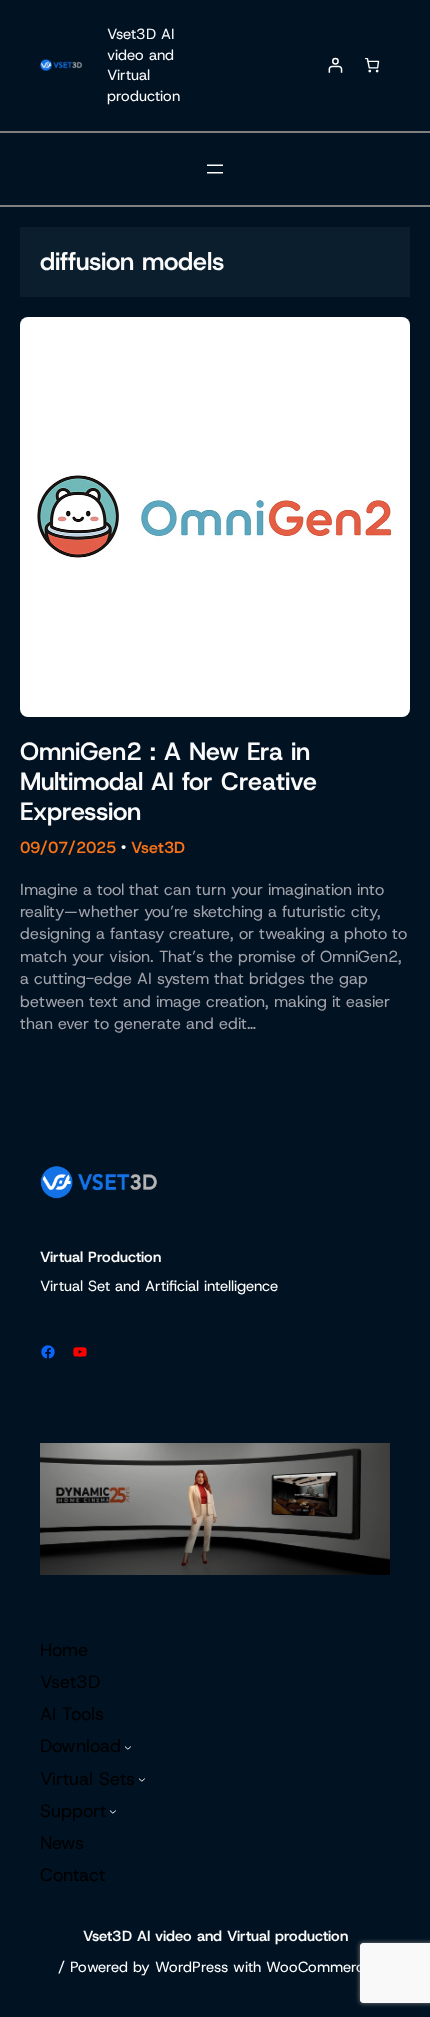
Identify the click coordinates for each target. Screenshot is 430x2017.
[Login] (334, 65)
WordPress (191, 1967)
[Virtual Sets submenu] (142, 1779)
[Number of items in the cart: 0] (371, 65)
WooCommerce (319, 1967)
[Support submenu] (113, 1811)
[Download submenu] (128, 1747)
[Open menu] (215, 169)
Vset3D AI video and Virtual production (143, 65)
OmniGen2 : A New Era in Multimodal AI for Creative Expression (168, 782)
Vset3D (158, 847)
